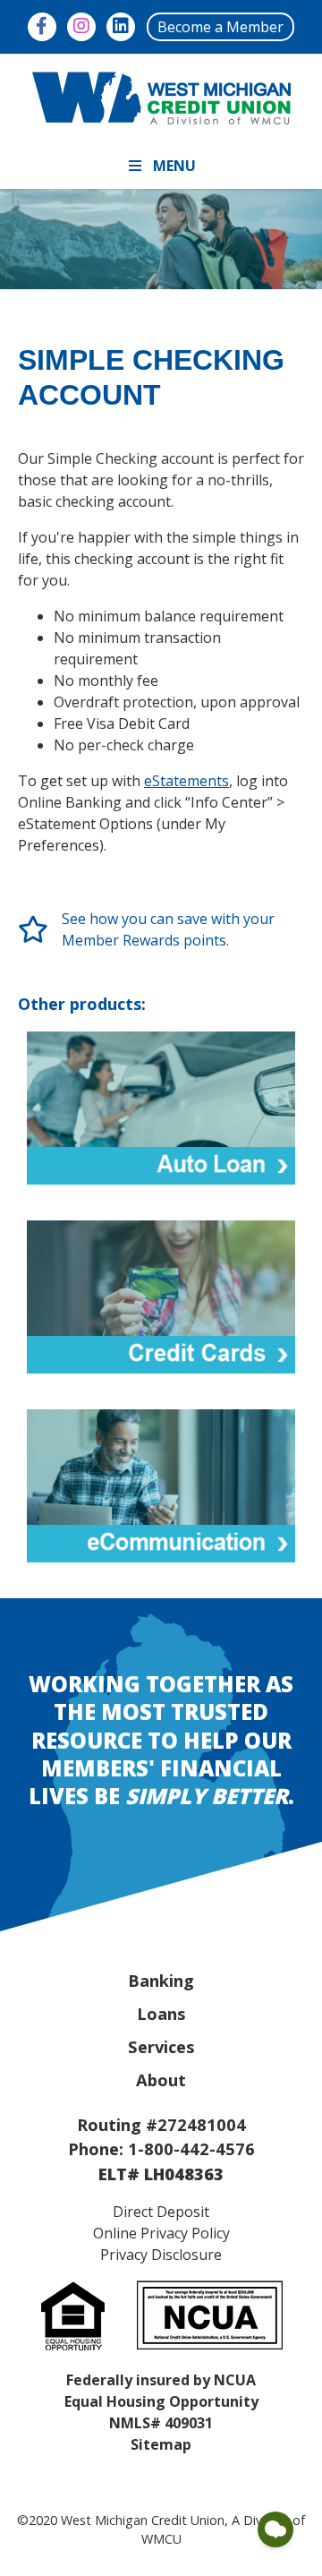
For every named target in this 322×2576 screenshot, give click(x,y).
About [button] (161, 2080)
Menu (174, 166)
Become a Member (220, 27)
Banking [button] (161, 1980)
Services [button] (161, 2046)
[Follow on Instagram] (81, 27)
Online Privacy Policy (161, 2233)
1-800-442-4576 (191, 2148)
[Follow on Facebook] (42, 27)
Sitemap (161, 2444)
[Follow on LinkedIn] (121, 27)
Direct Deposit (161, 2212)
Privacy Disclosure (161, 2255)
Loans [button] (161, 2013)
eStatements (186, 781)
